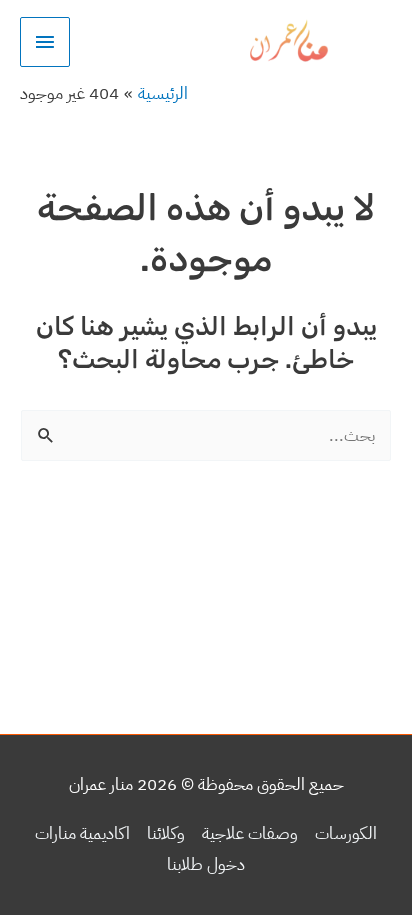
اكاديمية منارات (82, 833)
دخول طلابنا (206, 864)
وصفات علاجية (250, 833)
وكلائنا (166, 833)
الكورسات (346, 833)
